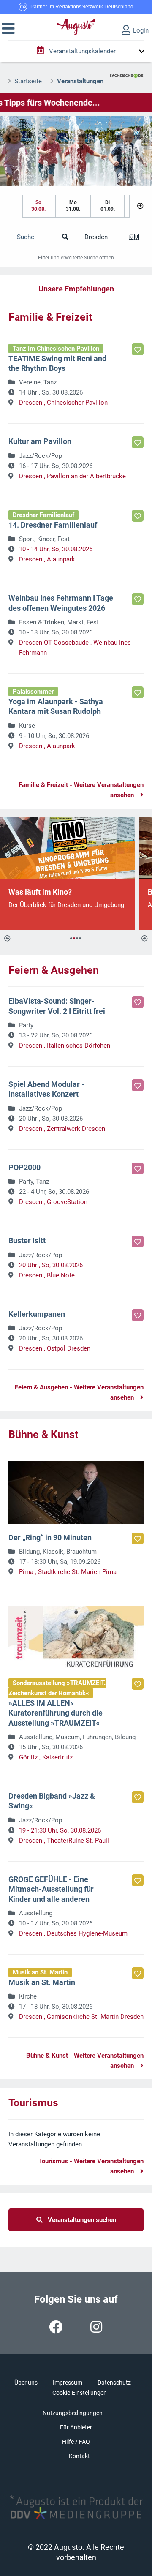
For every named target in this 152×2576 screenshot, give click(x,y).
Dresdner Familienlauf (43, 515)
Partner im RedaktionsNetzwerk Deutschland (82, 7)
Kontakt (79, 2456)
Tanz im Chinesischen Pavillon (56, 349)
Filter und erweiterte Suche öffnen (76, 258)
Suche (26, 237)
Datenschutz (114, 2383)
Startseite (28, 81)
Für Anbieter (76, 2427)
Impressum (68, 2383)
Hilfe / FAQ (76, 2442)
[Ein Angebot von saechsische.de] (127, 72)
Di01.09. (108, 206)
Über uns (26, 2383)
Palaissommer (33, 692)
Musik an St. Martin (40, 1972)
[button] (8, 29)
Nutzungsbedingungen (73, 2413)
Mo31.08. (73, 206)
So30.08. (38, 206)
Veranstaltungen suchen (79, 2220)
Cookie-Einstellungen (80, 2393)
